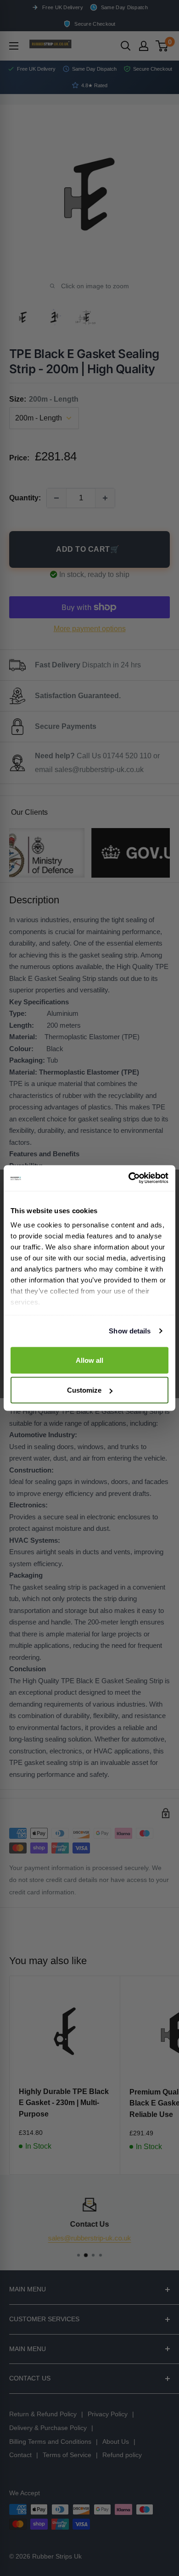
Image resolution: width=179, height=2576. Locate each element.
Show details (130, 1331)
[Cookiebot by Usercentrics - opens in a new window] (129, 1178)
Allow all (89, 1360)
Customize (84, 1390)
